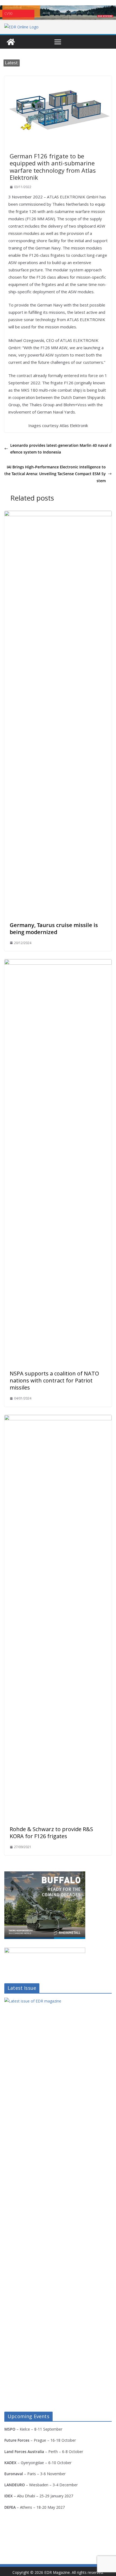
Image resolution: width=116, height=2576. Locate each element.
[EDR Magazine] (11, 42)
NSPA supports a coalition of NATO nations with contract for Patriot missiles (54, 1380)
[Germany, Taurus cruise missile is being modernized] (58, 515)
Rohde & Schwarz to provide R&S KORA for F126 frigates (51, 1833)
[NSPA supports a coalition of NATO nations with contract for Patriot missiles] (58, 963)
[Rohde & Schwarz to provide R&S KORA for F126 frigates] (58, 1419)
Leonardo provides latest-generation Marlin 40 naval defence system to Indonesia (61, 449)
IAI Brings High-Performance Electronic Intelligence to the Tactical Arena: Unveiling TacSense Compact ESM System (55, 474)
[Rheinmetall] (45, 1875)
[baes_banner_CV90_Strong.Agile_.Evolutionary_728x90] (58, 13)
